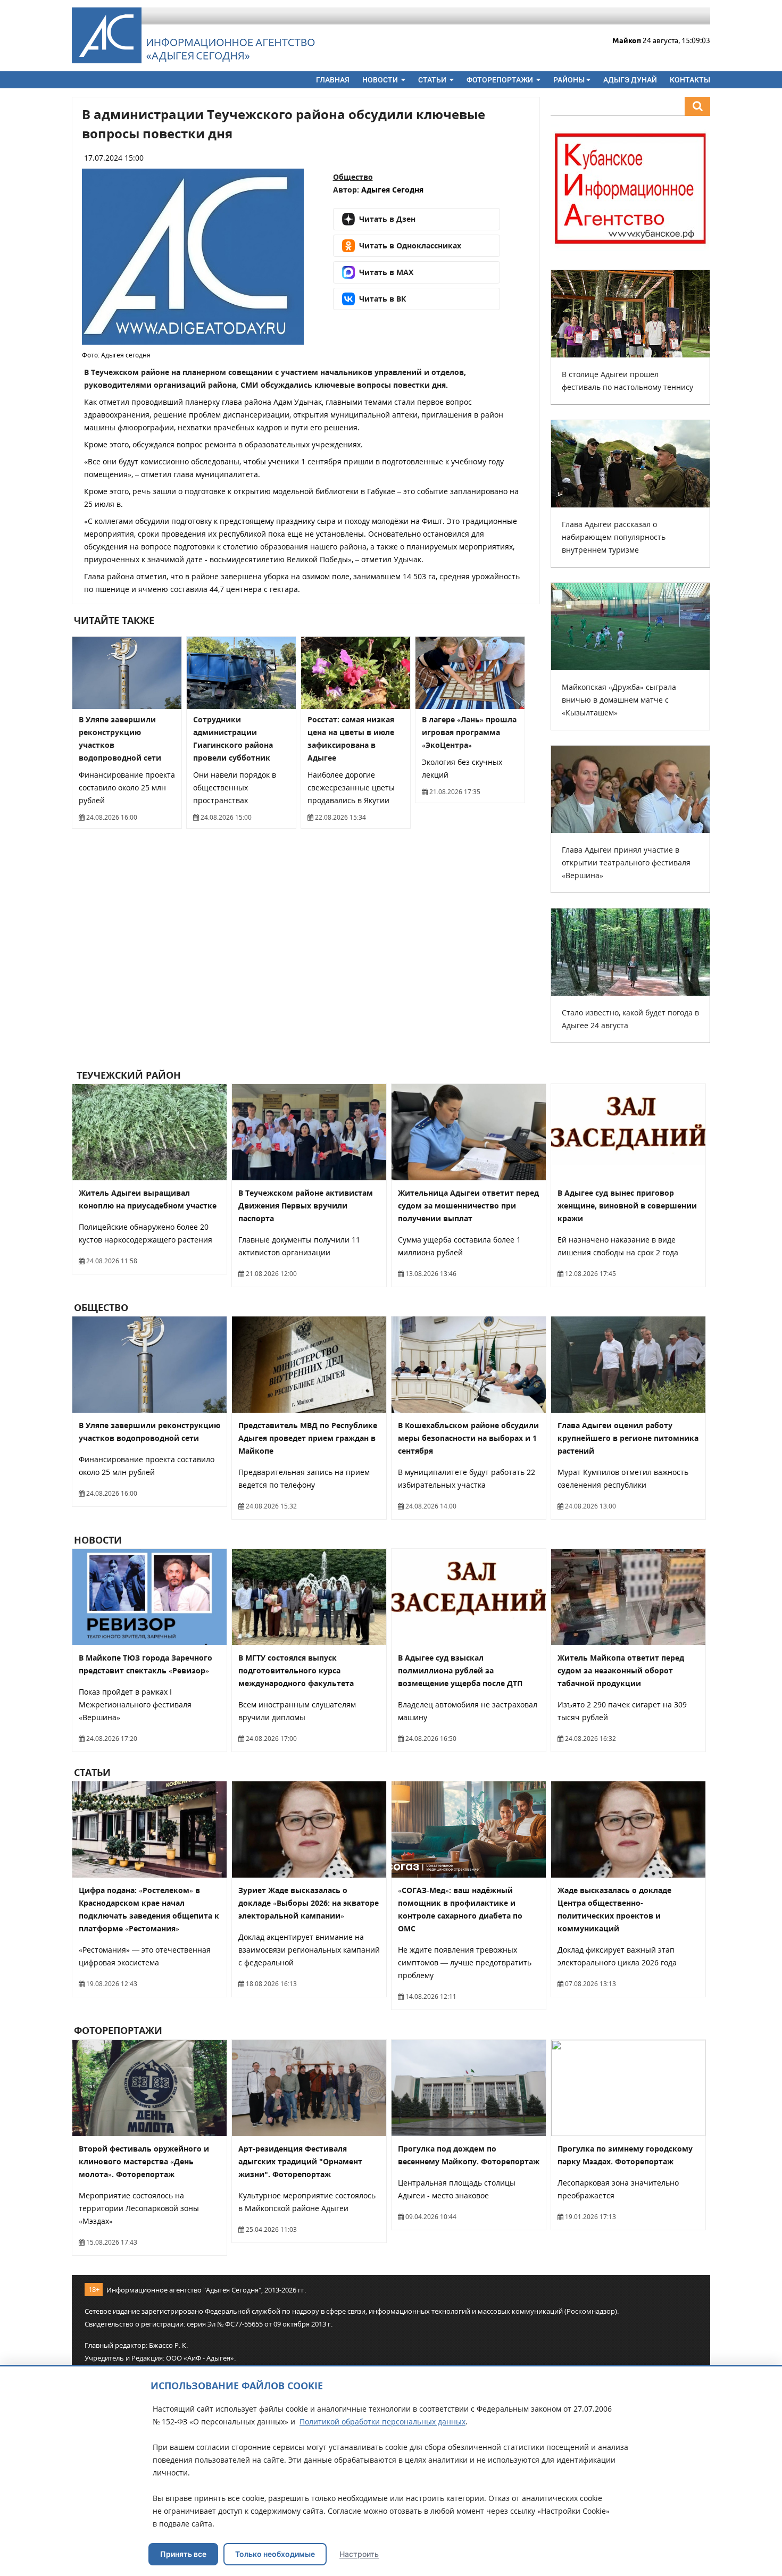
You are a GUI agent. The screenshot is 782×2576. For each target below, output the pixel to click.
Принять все (183, 2554)
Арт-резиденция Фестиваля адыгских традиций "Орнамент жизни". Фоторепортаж (300, 2161)
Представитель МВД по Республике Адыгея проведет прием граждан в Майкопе (308, 1438)
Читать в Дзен (387, 219)
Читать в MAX (386, 272)
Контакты (690, 80)
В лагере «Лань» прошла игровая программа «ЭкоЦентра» (469, 732)
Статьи (433, 80)
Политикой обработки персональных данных (382, 2421)
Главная (333, 80)
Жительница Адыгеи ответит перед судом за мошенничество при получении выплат (468, 1206)
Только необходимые (275, 2554)
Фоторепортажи (501, 80)
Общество (353, 177)
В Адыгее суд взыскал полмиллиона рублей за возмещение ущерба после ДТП (460, 1670)
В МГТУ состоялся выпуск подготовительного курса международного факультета (296, 1670)
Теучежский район (127, 1075)
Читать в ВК (382, 299)
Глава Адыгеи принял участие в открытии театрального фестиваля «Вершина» (626, 862)
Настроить (359, 2554)
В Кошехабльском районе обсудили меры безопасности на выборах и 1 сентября (468, 1438)
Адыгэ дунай (630, 80)
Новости (381, 80)
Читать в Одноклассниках (410, 245)
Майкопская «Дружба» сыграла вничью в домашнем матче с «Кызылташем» (619, 700)
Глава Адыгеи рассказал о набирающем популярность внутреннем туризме (614, 537)
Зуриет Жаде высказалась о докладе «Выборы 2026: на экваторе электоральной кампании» (309, 1903)
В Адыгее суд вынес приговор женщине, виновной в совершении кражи (627, 1206)
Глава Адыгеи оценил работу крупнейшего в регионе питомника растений (628, 1438)
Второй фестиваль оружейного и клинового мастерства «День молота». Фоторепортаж (144, 2161)
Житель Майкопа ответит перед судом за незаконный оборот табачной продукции (621, 1670)
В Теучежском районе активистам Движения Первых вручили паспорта (306, 1206)
